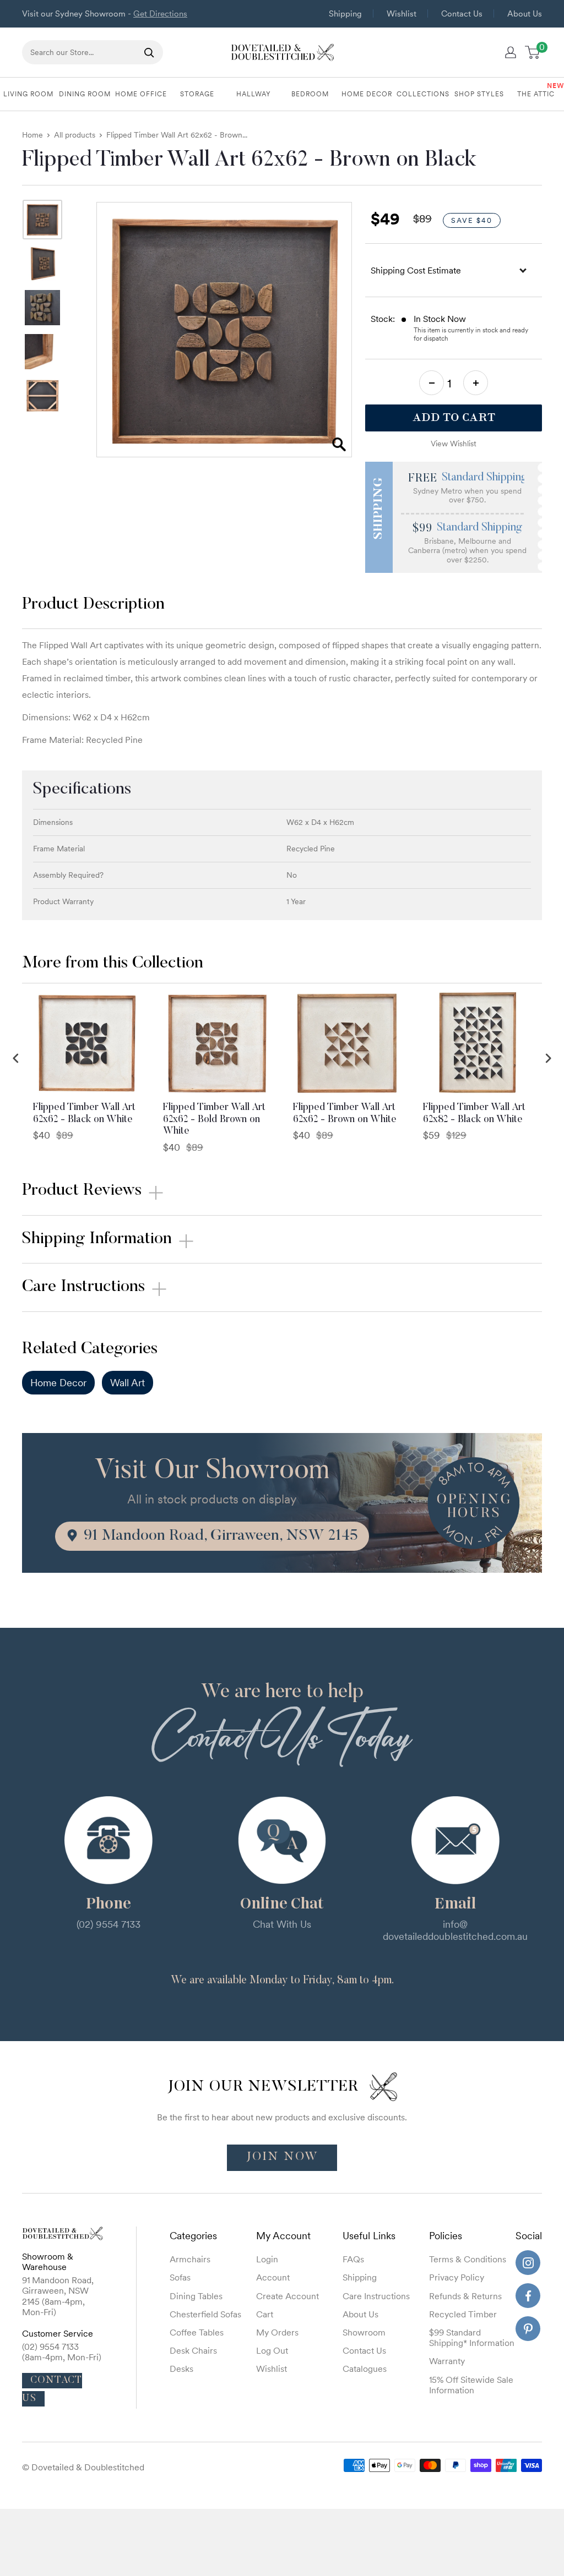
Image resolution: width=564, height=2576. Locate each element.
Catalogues (365, 2369)
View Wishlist (454, 444)
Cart (265, 2314)
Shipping (345, 13)
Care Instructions (376, 2296)
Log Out (272, 2350)
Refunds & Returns (465, 2296)
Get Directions (160, 13)
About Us (525, 13)
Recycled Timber (463, 2314)
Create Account (288, 2296)
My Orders (277, 2332)
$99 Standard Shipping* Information (472, 2337)
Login (267, 2259)
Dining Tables (196, 2296)
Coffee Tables (197, 2332)
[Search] (149, 52)
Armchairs (190, 2259)
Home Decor (58, 1383)
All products (75, 135)
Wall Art (128, 1383)
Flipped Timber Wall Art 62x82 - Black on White (474, 1114)
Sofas (180, 2277)
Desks (181, 2369)
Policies (446, 2236)
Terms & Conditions (468, 2259)
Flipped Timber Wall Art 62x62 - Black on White (84, 1114)
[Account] (511, 52)
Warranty (447, 2361)
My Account (283, 2236)
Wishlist (402, 13)
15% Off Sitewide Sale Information (471, 2385)
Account (273, 2277)
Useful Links (369, 2236)
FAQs (353, 2259)
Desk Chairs (193, 2350)
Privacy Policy (457, 2277)
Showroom (364, 2332)
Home (32, 135)
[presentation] (16, 1059)
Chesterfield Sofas (205, 2314)
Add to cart (454, 417)
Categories (193, 2236)
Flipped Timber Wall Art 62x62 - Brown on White (345, 1114)
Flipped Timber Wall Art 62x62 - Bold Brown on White (214, 1120)
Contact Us (462, 13)
